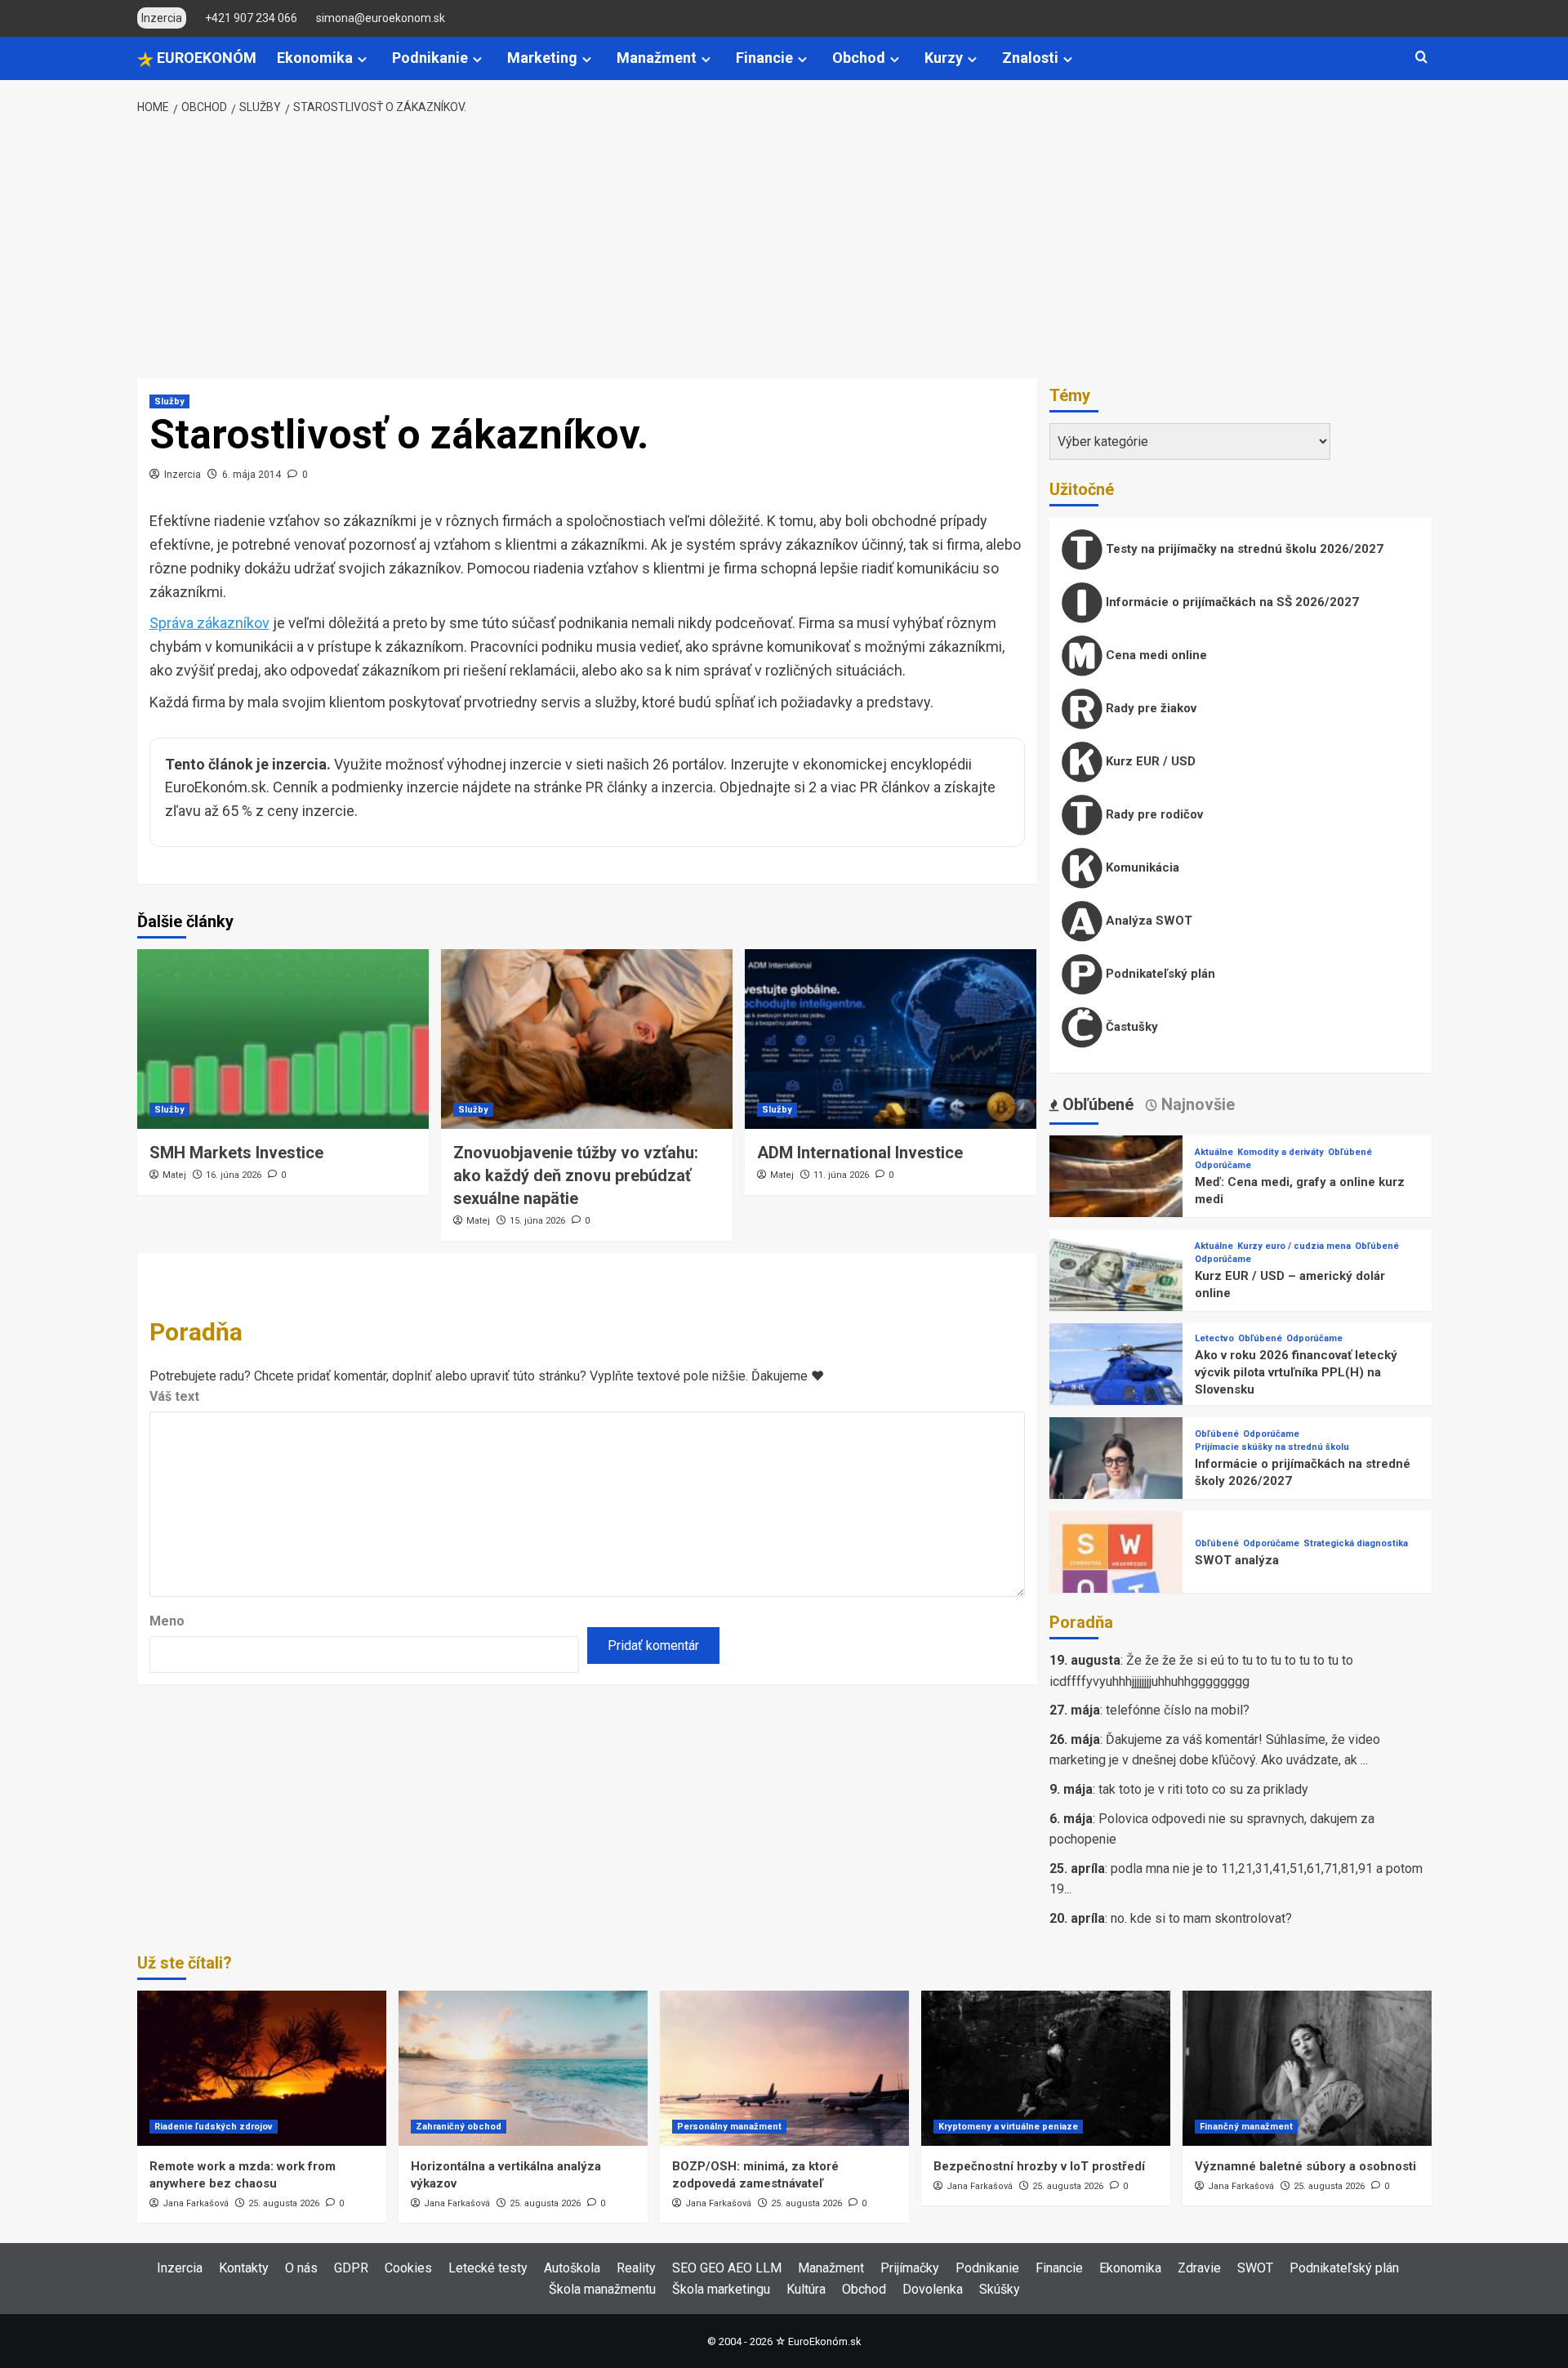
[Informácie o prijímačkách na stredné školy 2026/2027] (1116, 1483)
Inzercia (183, 475)
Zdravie (1199, 2268)
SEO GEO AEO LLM (727, 2268)
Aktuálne (1214, 1152)
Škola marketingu (721, 2289)
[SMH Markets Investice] (283, 1039)
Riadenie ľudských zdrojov (214, 2127)
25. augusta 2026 (284, 2203)
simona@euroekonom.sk (381, 18)
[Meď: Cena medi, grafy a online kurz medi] (1116, 1201)
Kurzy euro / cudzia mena (1294, 1246)
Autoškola (572, 2268)
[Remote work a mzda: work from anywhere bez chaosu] (262, 2068)
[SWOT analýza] (1116, 1577)
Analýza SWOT (1147, 921)
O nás (301, 2268)
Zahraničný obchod (459, 2127)
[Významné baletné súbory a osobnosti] (1307, 2068)
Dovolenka (933, 2289)
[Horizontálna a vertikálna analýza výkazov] (523, 2068)
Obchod (859, 58)
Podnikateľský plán (1159, 974)
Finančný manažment (1246, 2127)
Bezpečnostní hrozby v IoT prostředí (1039, 2166)
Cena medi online (1155, 655)
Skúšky (1000, 2289)
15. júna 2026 (537, 1221)
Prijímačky (910, 2268)
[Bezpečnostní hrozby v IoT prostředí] (1046, 2068)
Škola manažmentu (602, 2289)
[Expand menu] (362, 59)
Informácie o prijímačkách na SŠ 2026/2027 (1231, 602)
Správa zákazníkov (209, 623)
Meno (167, 1621)
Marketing (542, 58)
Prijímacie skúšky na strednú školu (1272, 1447)
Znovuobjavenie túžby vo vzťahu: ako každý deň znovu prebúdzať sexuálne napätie (576, 1175)
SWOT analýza (1237, 1560)
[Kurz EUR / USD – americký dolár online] (1116, 1295)
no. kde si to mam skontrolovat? (1201, 1918)
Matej (174, 1175)
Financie (764, 58)
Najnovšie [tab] (1196, 1104)
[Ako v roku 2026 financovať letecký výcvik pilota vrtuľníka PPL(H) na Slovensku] (1116, 1389)
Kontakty (244, 2268)
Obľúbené (1350, 1152)
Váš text (174, 1396)
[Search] (1421, 58)
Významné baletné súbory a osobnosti (1305, 2166)
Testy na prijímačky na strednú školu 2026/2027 (1243, 549)
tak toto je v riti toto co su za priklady (1203, 1789)
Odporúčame (1223, 1165)
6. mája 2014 (252, 475)
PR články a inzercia (649, 787)
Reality (636, 2268)
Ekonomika (315, 58)
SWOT (1255, 2268)
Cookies (408, 2268)
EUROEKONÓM (205, 58)
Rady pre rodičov (1153, 814)
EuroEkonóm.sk (824, 2341)
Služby (169, 401)
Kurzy (944, 58)
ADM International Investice (860, 1153)
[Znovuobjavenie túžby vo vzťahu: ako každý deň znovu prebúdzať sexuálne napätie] (587, 1039)
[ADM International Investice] (891, 1039)
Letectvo (1214, 1338)
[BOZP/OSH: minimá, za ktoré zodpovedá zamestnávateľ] (784, 2068)
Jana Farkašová (196, 2203)
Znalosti (1030, 58)
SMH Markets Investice (236, 1153)
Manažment (657, 58)
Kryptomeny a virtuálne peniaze (1008, 2127)
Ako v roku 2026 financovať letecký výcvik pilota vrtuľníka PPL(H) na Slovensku (1296, 1372)
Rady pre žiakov (1149, 708)
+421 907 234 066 (251, 18)
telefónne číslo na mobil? (1178, 1710)
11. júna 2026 (841, 1175)
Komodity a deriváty (1281, 1152)
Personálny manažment (729, 2127)
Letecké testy (488, 2268)
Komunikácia (1141, 867)
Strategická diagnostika (1356, 1543)
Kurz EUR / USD (1149, 761)
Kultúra (806, 2289)
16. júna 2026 (234, 1175)
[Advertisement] (784, 248)
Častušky (1130, 1027)
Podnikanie (430, 58)
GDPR (351, 2268)
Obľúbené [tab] (1096, 1104)
